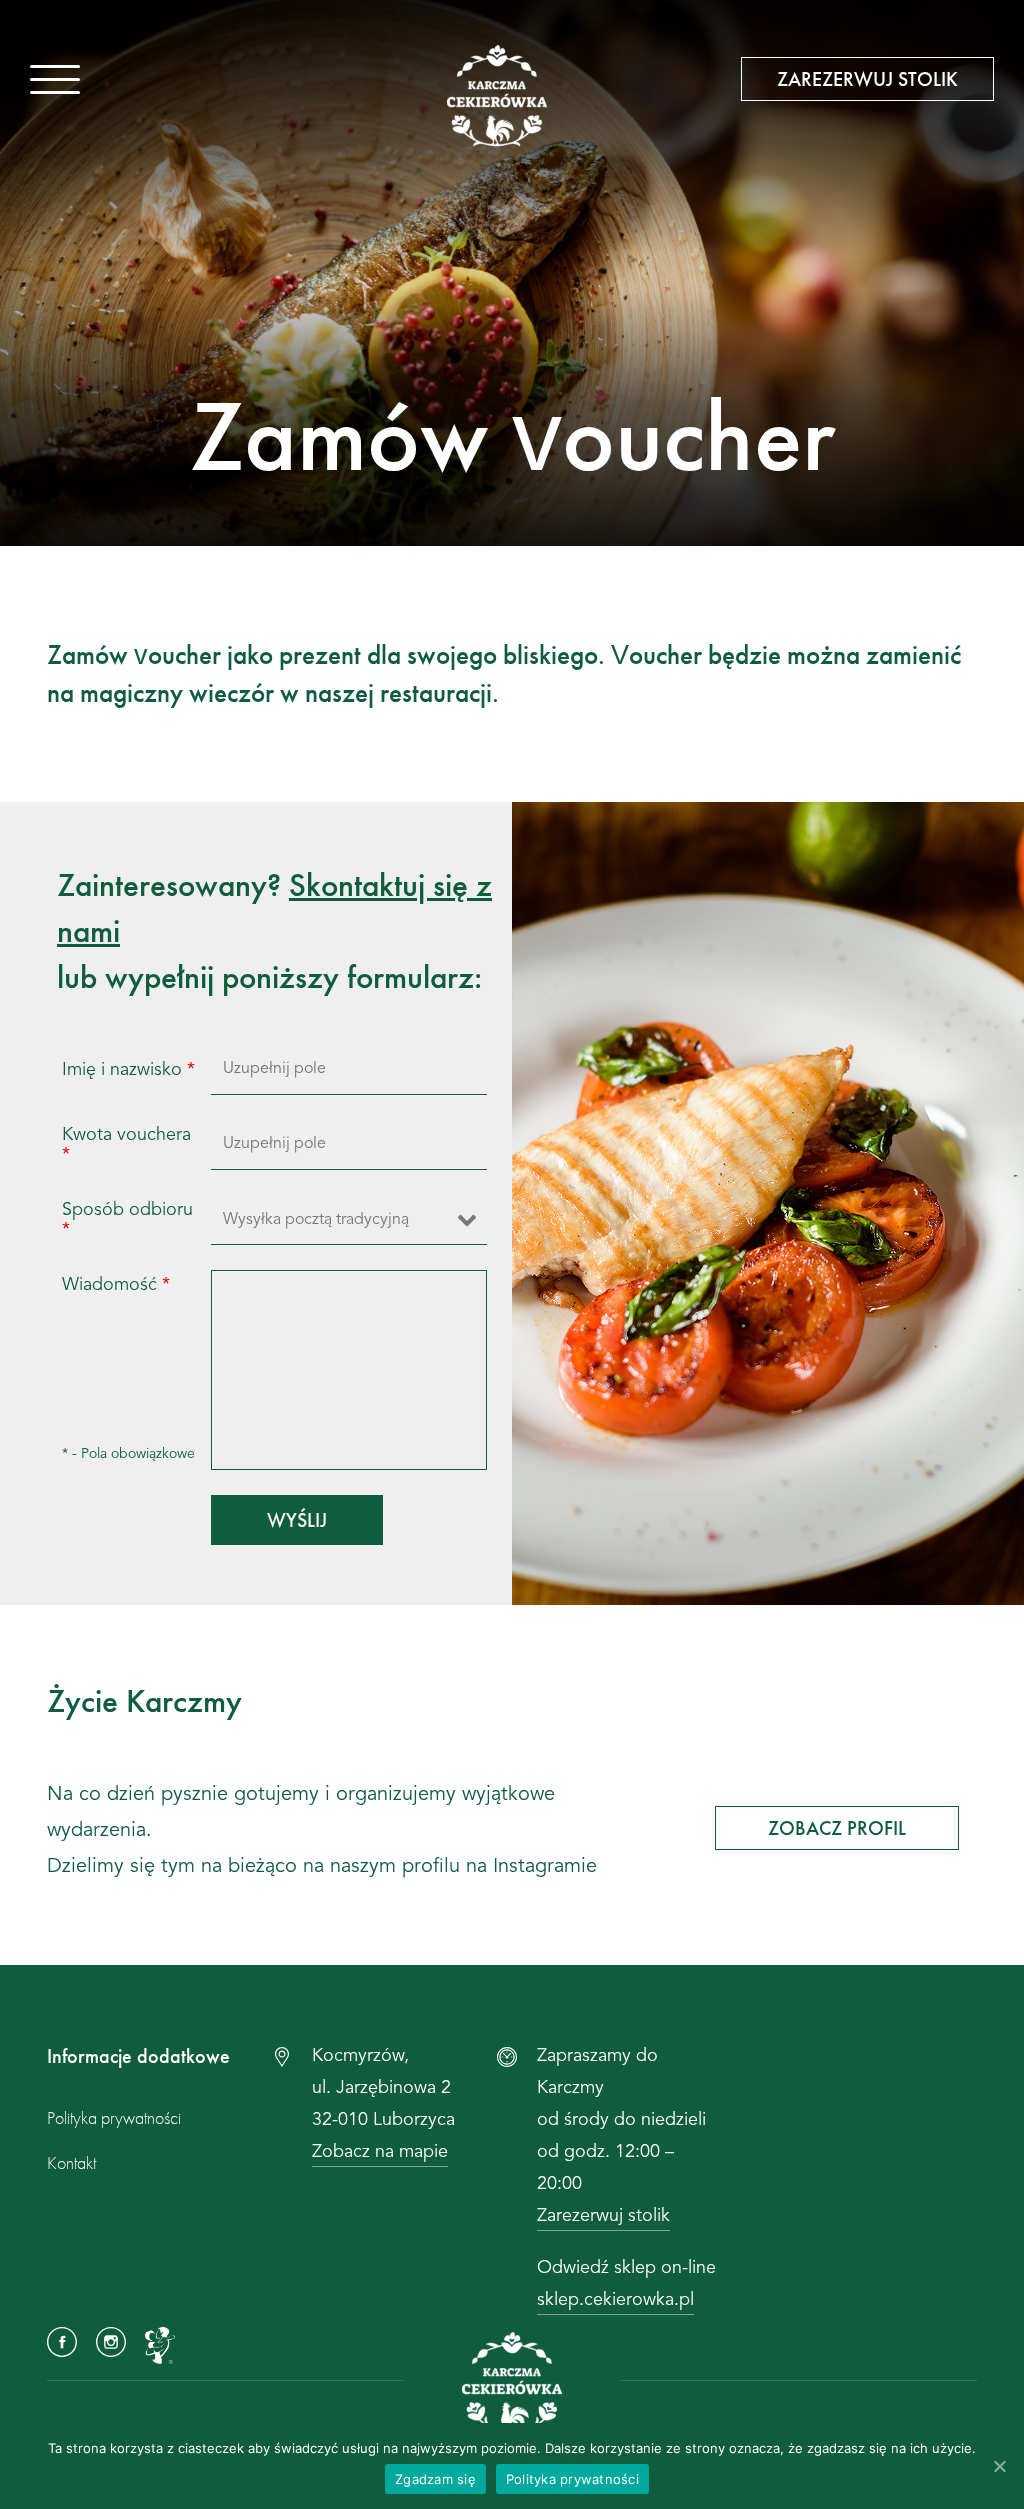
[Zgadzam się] (999, 2466)
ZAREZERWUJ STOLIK (867, 79)
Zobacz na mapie (380, 2152)
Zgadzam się (435, 2479)
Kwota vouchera (126, 1145)
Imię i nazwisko (128, 1070)
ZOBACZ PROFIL (837, 1828)
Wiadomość (116, 1285)
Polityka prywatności (114, 2117)
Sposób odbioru (127, 1220)
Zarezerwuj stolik (603, 2216)
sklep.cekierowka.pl (615, 2300)
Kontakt (71, 2162)
